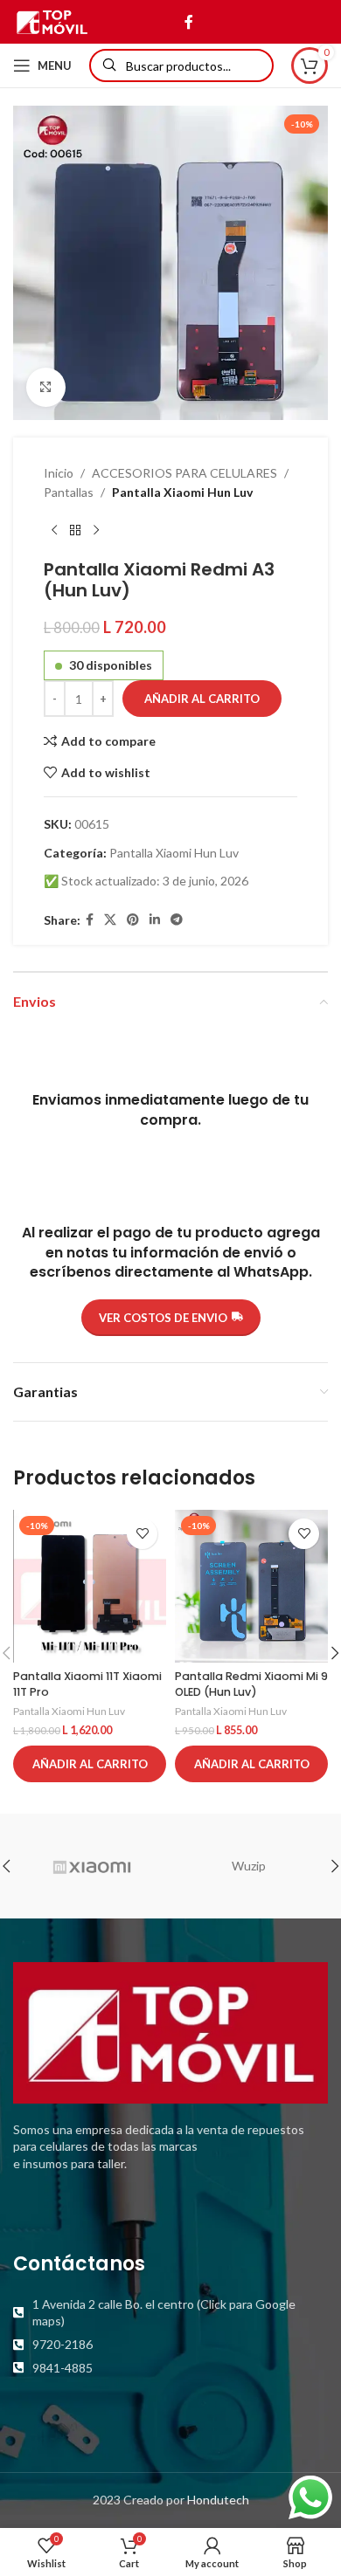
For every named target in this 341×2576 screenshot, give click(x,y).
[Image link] (170, 2031)
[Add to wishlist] (142, 1534)
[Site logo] (52, 21)
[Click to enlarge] (46, 387)
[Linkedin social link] (155, 920)
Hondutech (218, 2500)
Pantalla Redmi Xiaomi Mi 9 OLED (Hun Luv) (251, 1684)
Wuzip (249, 1866)
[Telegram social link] (177, 920)
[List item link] (170, 2313)
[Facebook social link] (188, 22)
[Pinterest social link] (133, 920)
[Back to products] (75, 531)
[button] (90, 1764)
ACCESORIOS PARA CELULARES (184, 473)
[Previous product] (54, 531)
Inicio (59, 473)
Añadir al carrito (202, 699)
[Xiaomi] (92, 1866)
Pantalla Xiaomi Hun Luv (182, 492)
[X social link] (110, 920)
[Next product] (96, 531)
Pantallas (69, 492)
